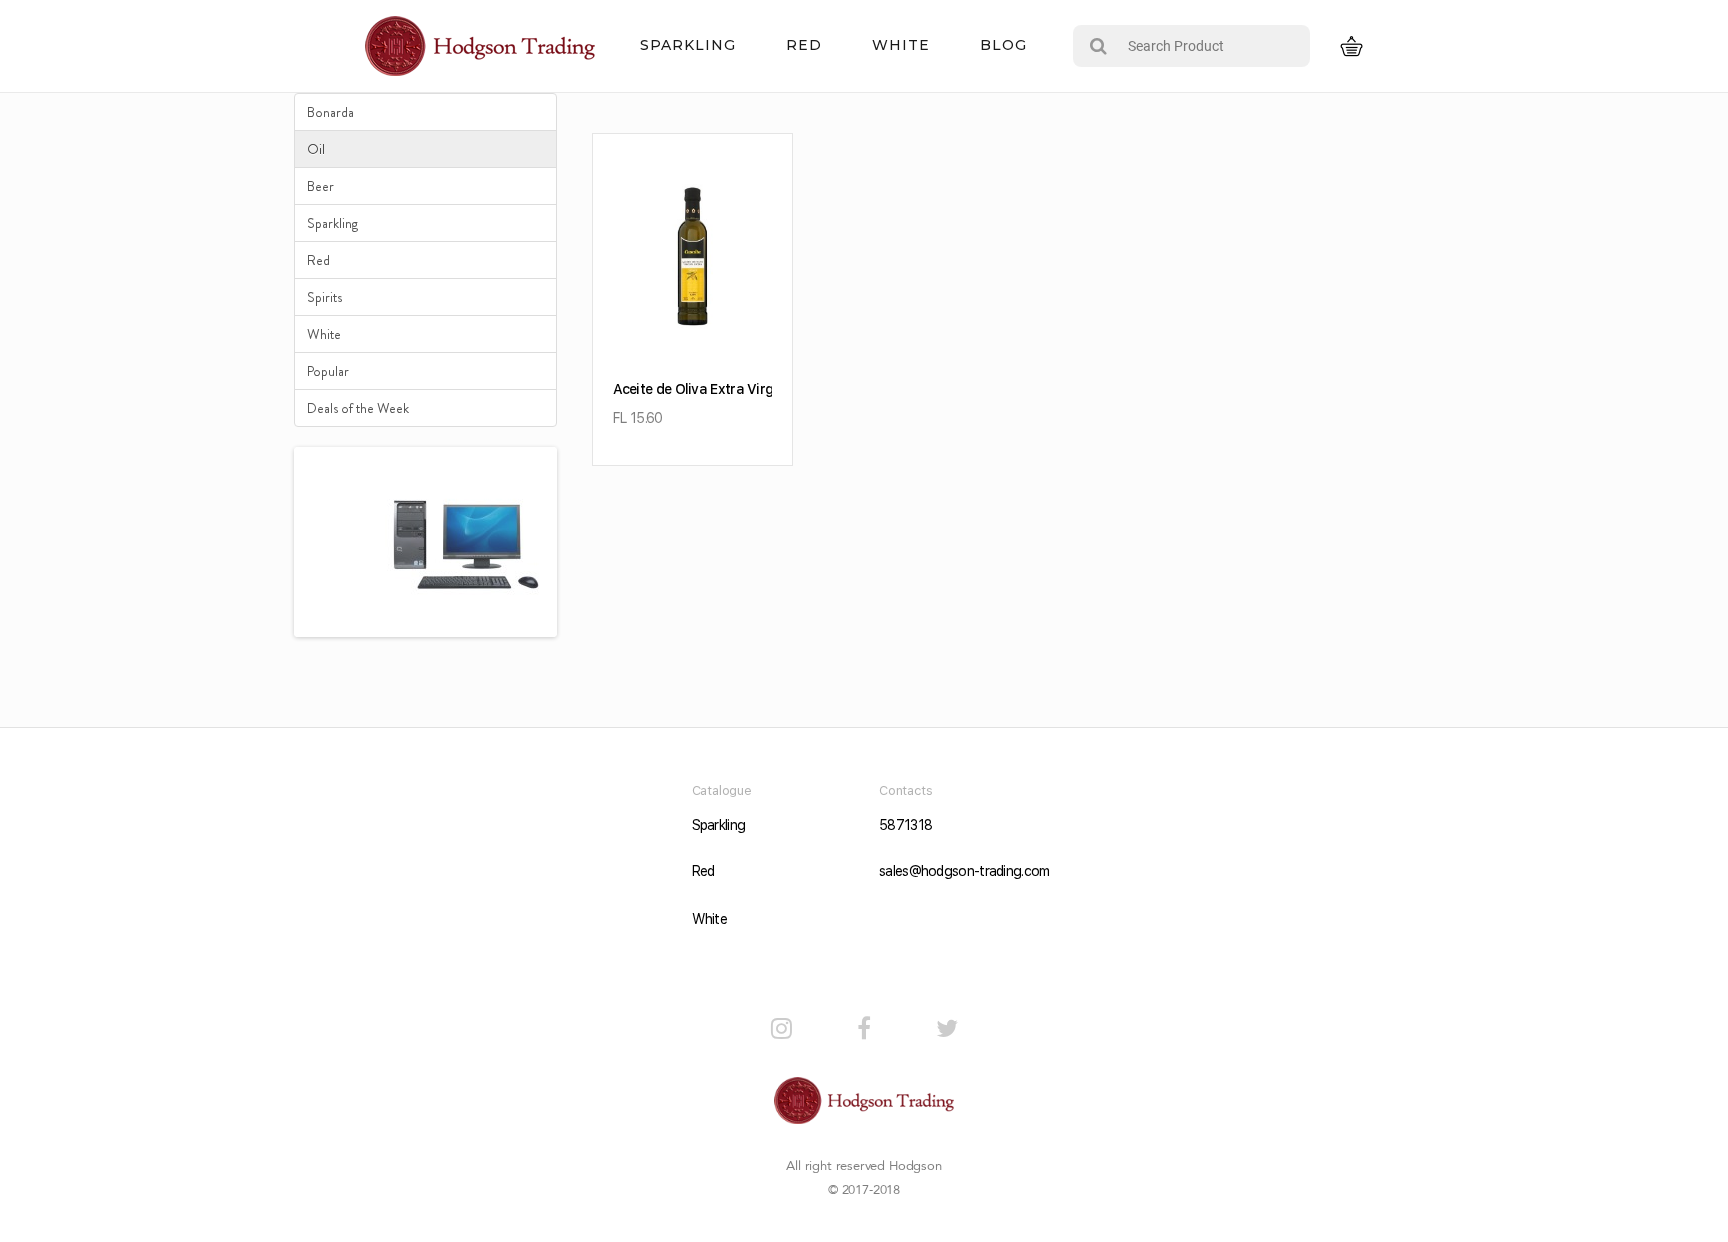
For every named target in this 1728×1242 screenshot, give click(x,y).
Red (804, 45)
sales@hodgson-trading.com (958, 871)
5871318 (905, 825)
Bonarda (330, 112)
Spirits (324, 297)
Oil (316, 149)
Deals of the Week (358, 408)
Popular (328, 371)
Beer (320, 186)
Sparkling (688, 45)
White (901, 45)
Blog (1003, 45)
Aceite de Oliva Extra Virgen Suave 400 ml (746, 389)
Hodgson (915, 1166)
